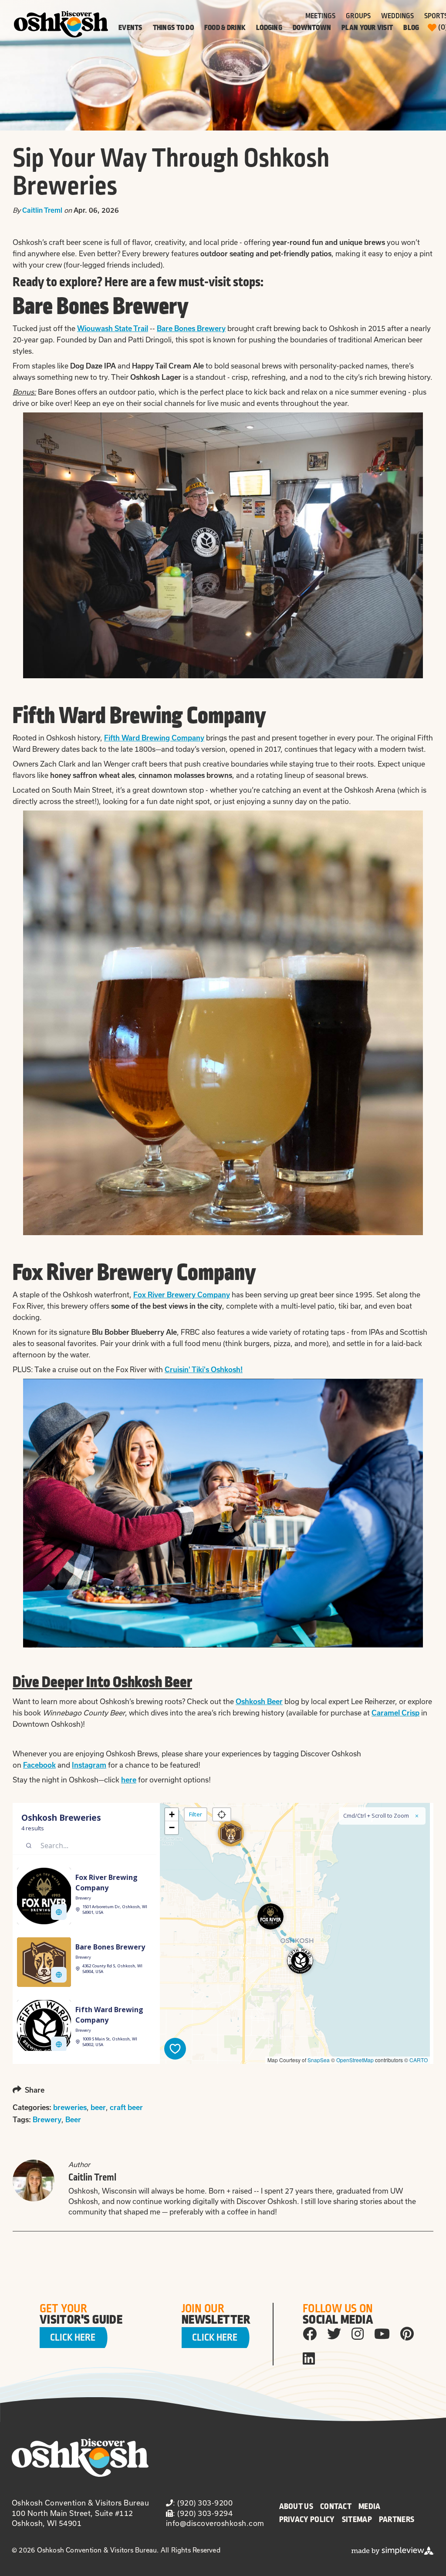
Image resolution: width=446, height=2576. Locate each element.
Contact (336, 2506)
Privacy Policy (307, 2519)
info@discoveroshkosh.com (215, 2523)
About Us (296, 2506)
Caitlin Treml (42, 210)
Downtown (312, 28)
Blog (411, 28)
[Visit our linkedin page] (309, 2358)
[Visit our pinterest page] (407, 2333)
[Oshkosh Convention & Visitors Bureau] (61, 24)
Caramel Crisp (395, 1713)
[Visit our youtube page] (382, 2333)
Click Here (73, 2338)
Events (130, 28)
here (129, 1780)
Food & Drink (225, 28)
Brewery (47, 2120)
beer (98, 2107)
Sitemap (357, 2519)
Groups (358, 16)
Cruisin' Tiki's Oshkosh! (204, 1370)
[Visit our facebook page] (310, 2333)
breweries (70, 2107)
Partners (397, 2519)
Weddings (397, 16)
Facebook (39, 1765)
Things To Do (173, 28)
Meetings (320, 16)
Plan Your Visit (367, 28)
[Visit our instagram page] (358, 2333)
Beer (73, 2120)
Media (370, 2506)
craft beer (126, 2107)
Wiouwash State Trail (113, 328)
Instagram (89, 1765)
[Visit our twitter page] (334, 2333)
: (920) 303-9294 (203, 2513)
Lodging (269, 28)
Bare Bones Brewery (191, 328)
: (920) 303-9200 (203, 2503)
